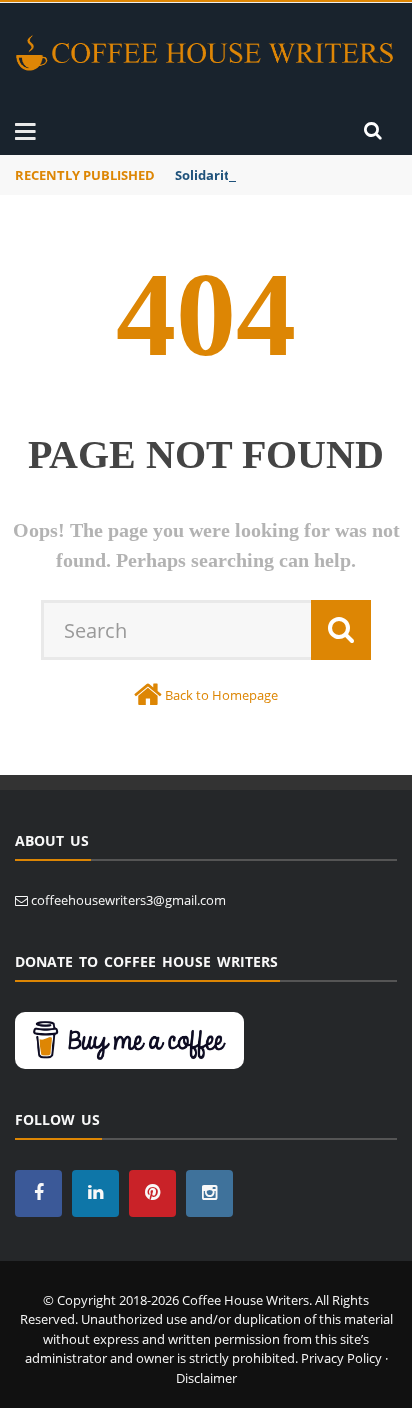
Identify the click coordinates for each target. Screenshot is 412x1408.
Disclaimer (206, 1378)
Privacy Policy (341, 1358)
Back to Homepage (221, 695)
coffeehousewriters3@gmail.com (128, 900)
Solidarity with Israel (242, 175)
